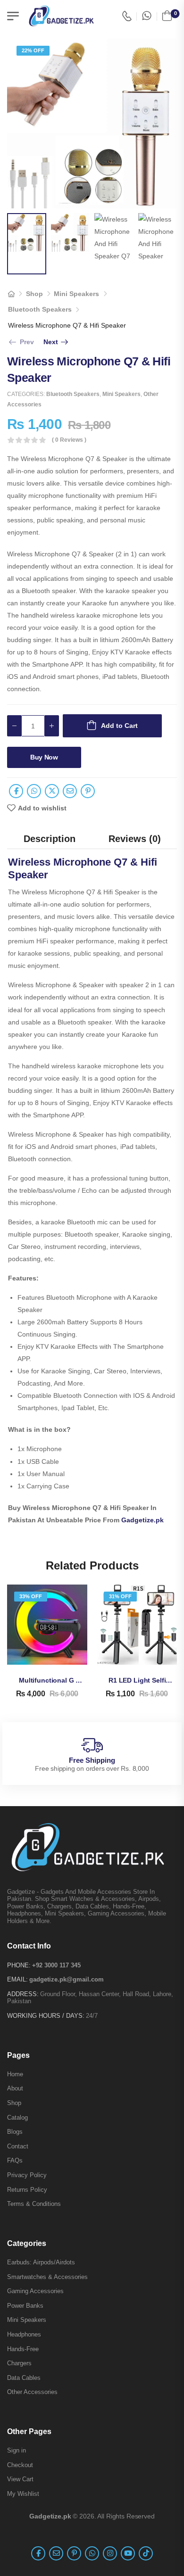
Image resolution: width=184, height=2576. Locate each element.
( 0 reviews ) (69, 440)
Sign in (17, 2450)
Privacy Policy (27, 2175)
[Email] (70, 791)
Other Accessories (32, 2392)
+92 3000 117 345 (56, 1965)
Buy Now (44, 757)
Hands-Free (23, 2349)
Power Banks (25, 2306)
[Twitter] (52, 791)
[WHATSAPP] (147, 16)
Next (57, 342)
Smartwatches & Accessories (47, 2277)
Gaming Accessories (35, 2291)
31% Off (120, 1596)
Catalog (17, 2118)
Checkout (20, 2465)
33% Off (31, 1596)
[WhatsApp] (34, 791)
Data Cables (24, 2378)
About (15, 2088)
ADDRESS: (23, 1994)
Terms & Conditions (34, 2204)
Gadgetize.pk (142, 1520)
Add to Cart (119, 726)
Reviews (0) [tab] (135, 839)
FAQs (15, 2160)
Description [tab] (50, 839)
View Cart (20, 2479)
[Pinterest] (88, 791)
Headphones (24, 2334)
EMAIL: (17, 1979)
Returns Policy (27, 2190)
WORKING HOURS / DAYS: (46, 2016)
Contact (18, 2146)
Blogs (15, 2132)
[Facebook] (16, 791)
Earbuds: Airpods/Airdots (41, 2262)
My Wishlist (23, 2494)
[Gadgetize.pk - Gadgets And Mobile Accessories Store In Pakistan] (61, 16)
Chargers (19, 2363)
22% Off (33, 50)
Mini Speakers (76, 294)
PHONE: (19, 1965)
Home (15, 2074)
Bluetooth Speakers (40, 309)
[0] (167, 16)
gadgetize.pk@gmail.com (67, 1979)
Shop (34, 294)
